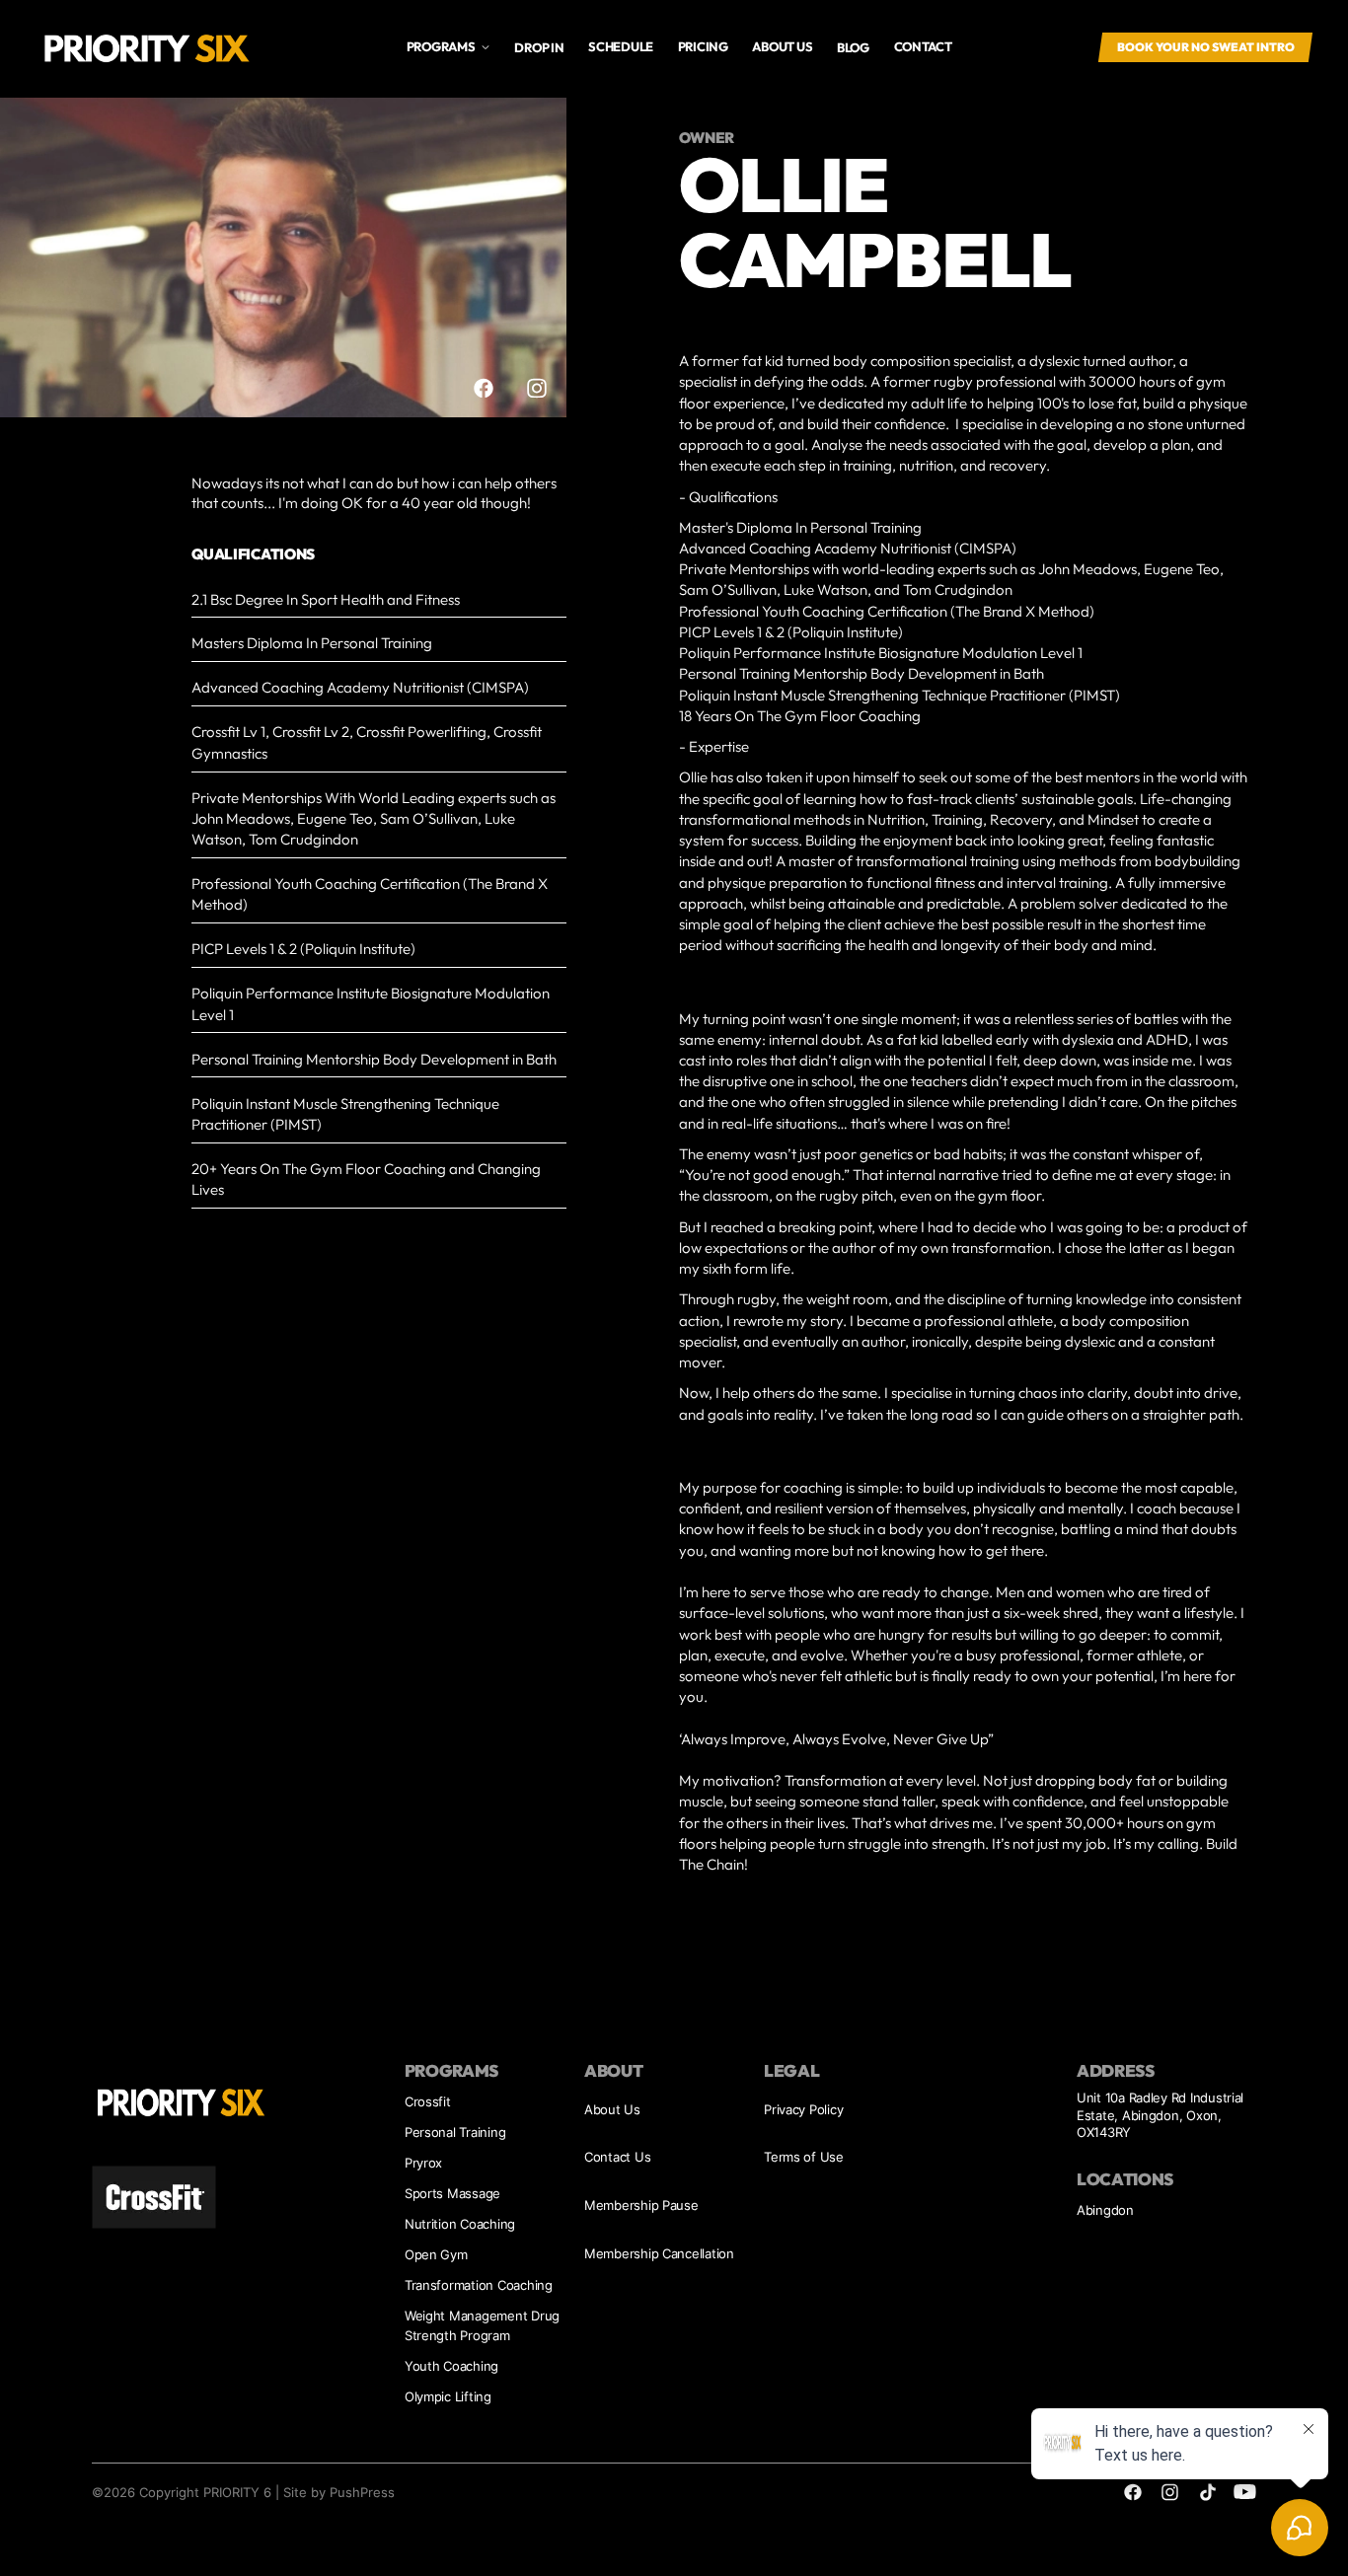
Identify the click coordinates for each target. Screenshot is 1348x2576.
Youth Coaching (451, 2366)
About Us (612, 2109)
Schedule (621, 46)
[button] (448, 47)
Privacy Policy (803, 2109)
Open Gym (436, 2254)
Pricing (703, 46)
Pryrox (423, 2163)
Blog (853, 47)
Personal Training (455, 2132)
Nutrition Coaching (460, 2224)
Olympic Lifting (448, 2396)
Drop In (539, 47)
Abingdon (1105, 2210)
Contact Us (617, 2157)
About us (782, 46)
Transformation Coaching (479, 2285)
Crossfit (428, 2101)
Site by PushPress (339, 2492)
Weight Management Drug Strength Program (482, 2325)
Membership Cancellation (659, 2253)
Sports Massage (452, 2193)
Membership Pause (641, 2205)
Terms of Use (804, 2157)
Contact (923, 46)
